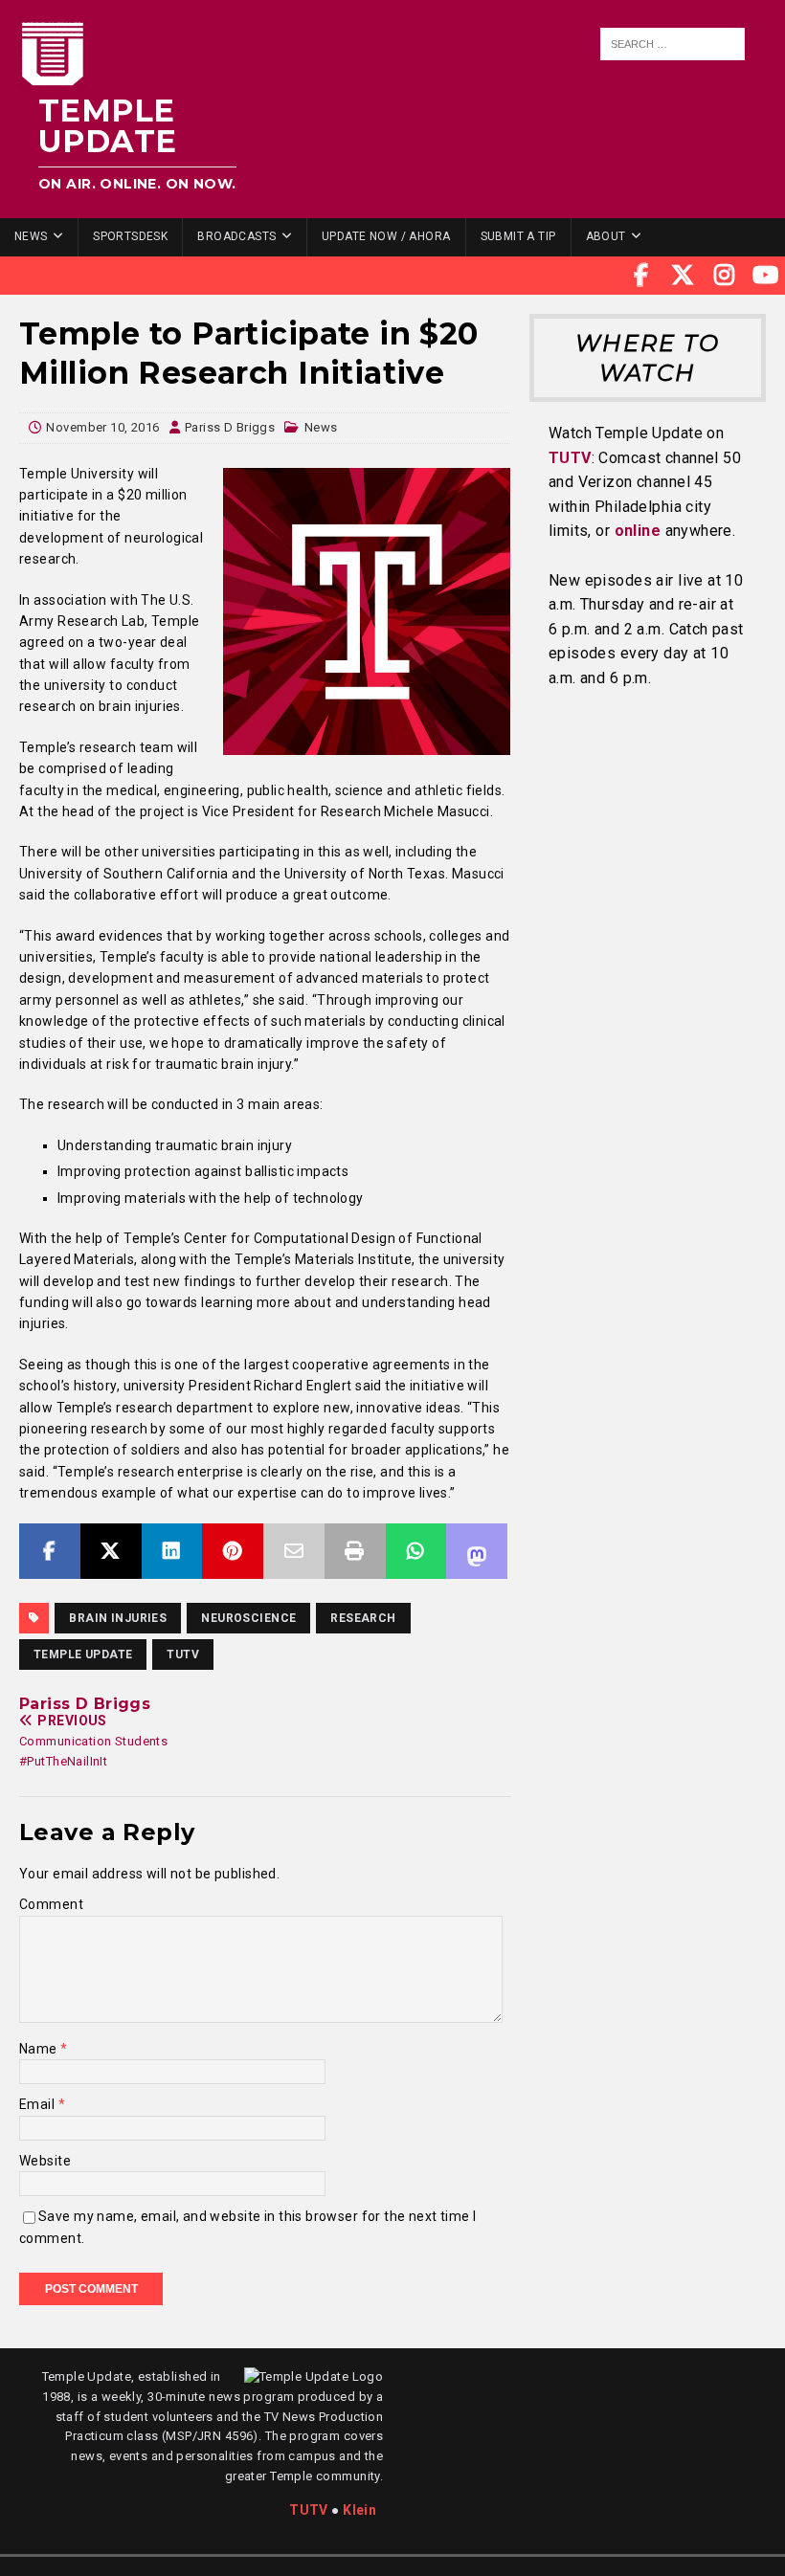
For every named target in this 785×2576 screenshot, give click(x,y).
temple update (83, 1654)
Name (40, 2049)
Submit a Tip (518, 236)
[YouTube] (766, 276)
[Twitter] (683, 276)
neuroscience (248, 1618)
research (363, 1618)
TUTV (183, 1654)
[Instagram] (725, 276)
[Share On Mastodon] (477, 1551)
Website (45, 2161)
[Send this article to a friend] (294, 1551)
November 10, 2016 (102, 427)
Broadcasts (236, 236)
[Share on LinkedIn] (172, 1551)
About (606, 236)
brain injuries (118, 1618)
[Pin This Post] (233, 1551)
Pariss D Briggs (230, 427)
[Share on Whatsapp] (416, 1551)
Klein (359, 2510)
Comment (51, 1904)
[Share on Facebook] (50, 1551)
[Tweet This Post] (111, 1551)
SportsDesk (130, 236)
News (31, 236)
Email (39, 2104)
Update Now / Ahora (386, 236)
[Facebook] (641, 276)
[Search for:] (672, 44)
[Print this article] (355, 1551)
